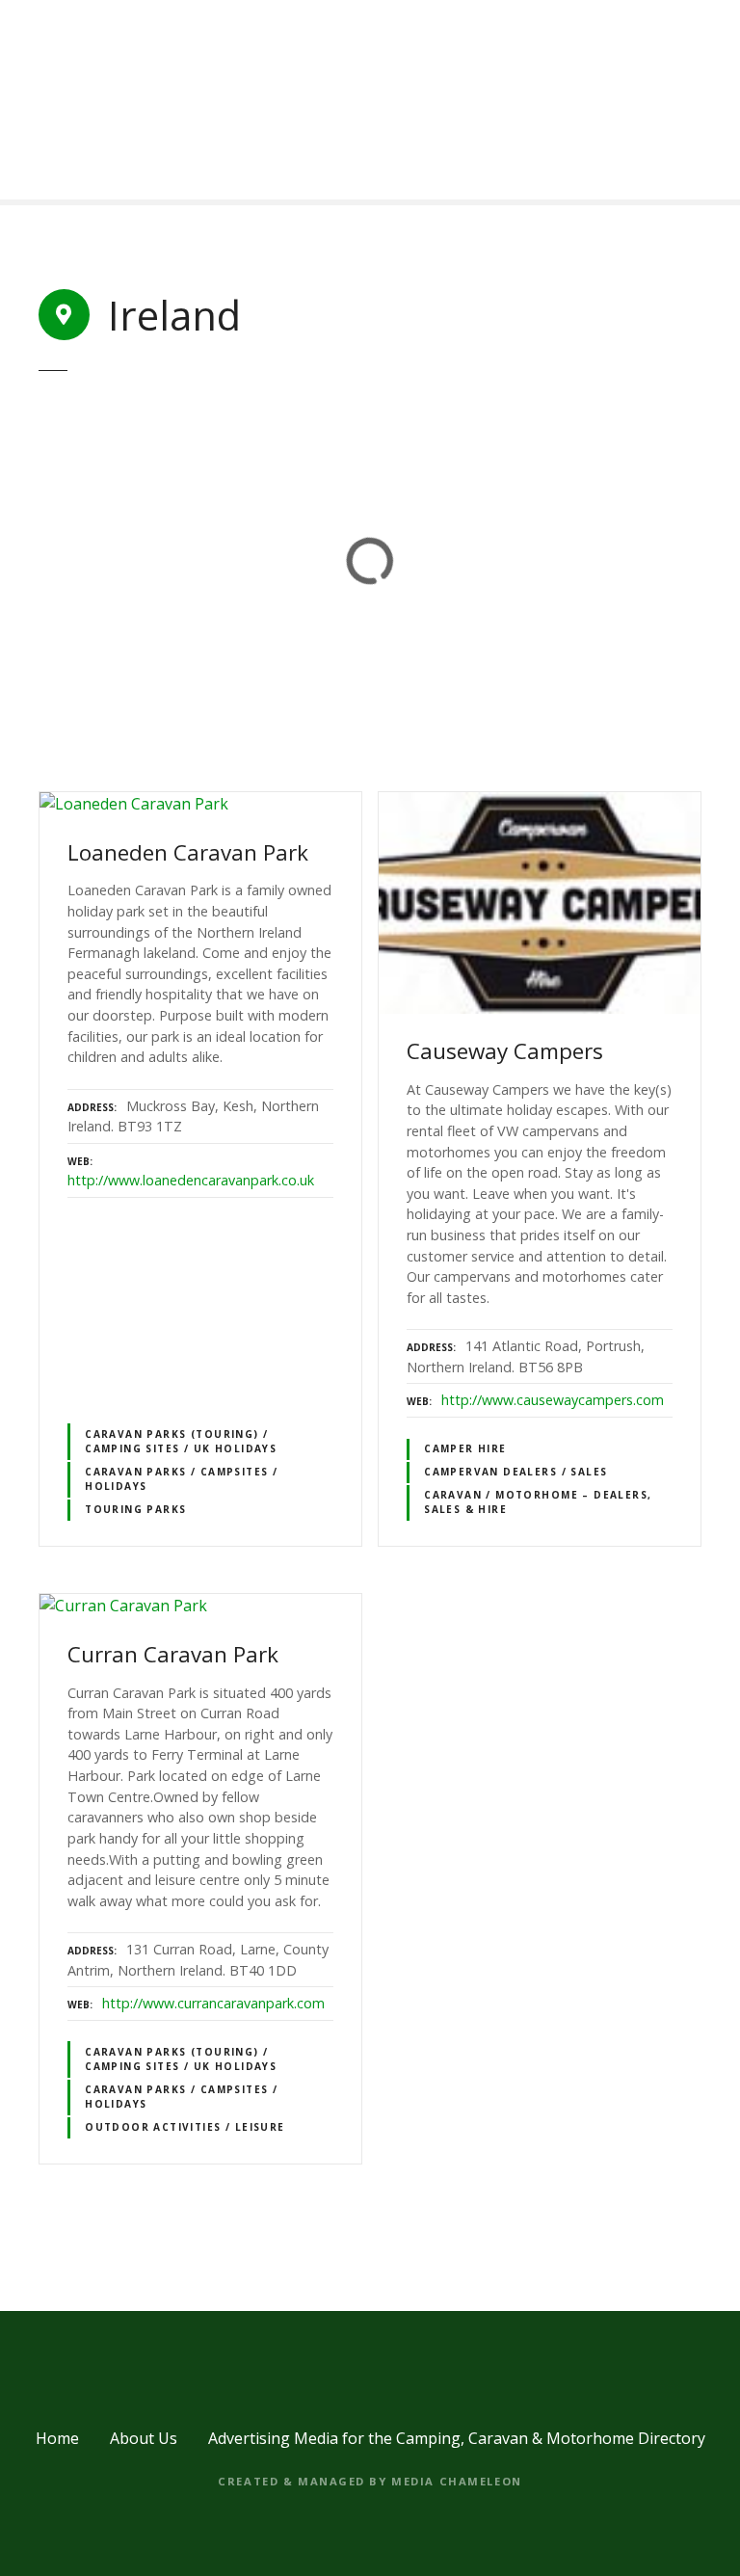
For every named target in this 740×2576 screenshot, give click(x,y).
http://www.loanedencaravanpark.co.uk (191, 1180)
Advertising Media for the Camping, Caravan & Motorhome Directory (457, 2438)
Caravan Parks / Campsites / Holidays (181, 1479)
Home (57, 2438)
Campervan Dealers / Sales (515, 1472)
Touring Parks (135, 1509)
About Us (144, 2438)
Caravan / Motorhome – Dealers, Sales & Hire (538, 1502)
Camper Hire (465, 1448)
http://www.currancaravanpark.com (213, 2003)
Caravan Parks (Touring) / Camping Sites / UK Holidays (181, 1441)
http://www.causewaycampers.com (553, 1400)
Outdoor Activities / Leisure (185, 2127)
